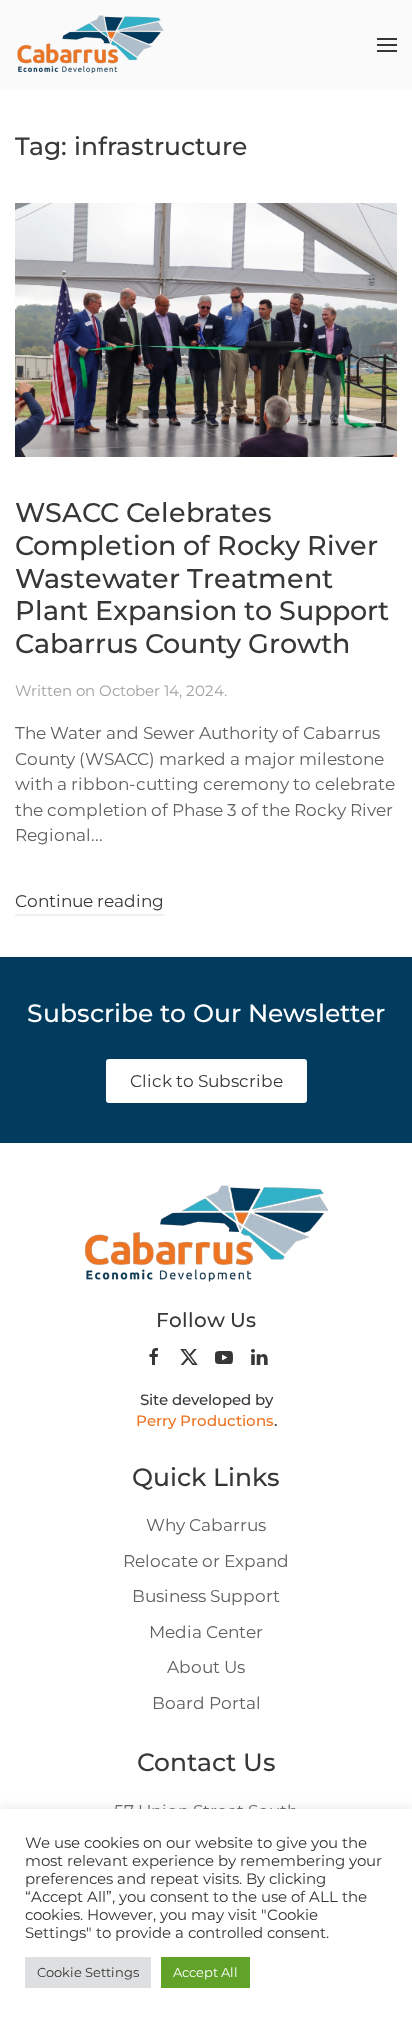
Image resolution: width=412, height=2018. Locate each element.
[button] (387, 45)
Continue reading (89, 901)
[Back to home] (90, 45)
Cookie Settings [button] (88, 1972)
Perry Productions (205, 1420)
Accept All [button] (205, 1972)
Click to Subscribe (206, 1081)
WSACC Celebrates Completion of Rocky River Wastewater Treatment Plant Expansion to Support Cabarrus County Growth (202, 578)
